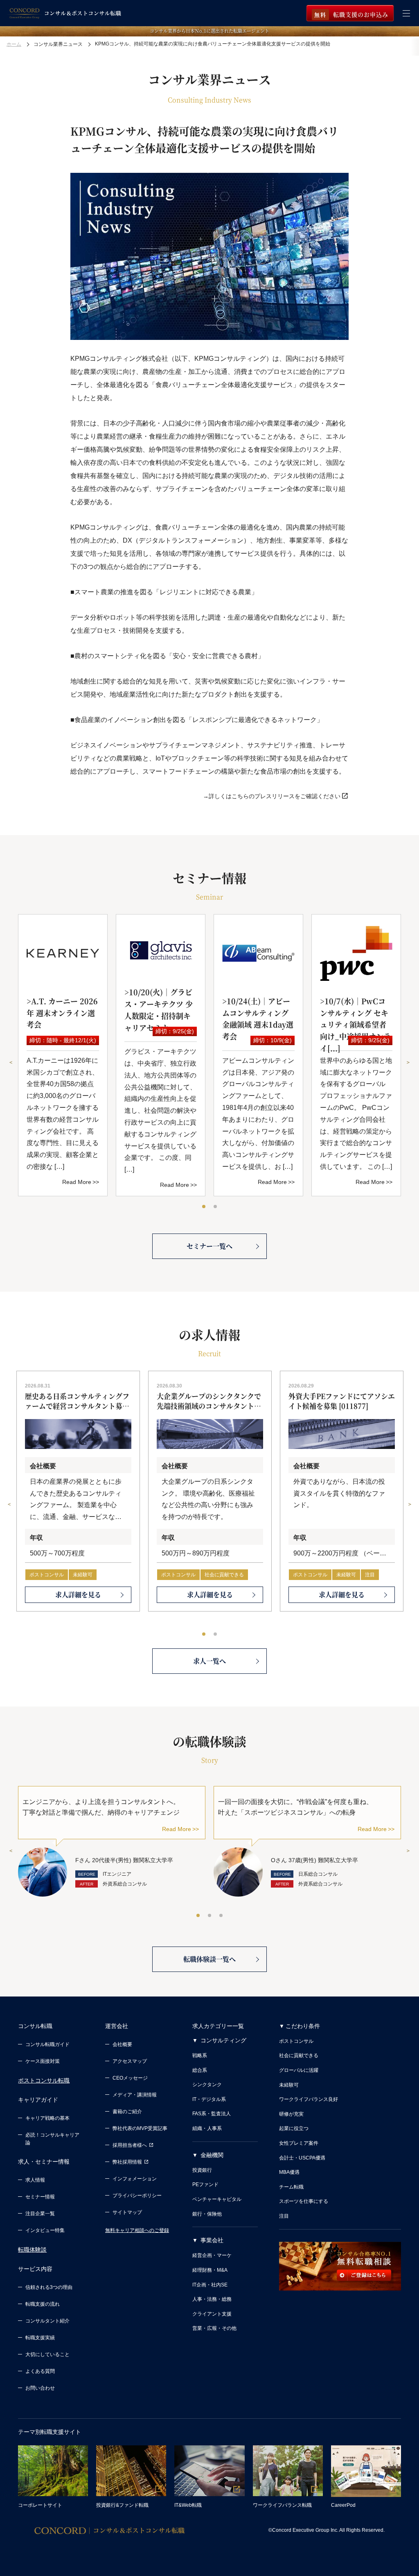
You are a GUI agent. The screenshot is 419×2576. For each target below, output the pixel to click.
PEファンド (205, 2184)
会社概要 (122, 2044)
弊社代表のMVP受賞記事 (140, 2128)
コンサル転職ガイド (47, 2044)
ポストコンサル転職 (44, 2080)
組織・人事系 (207, 2128)
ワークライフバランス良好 (309, 2099)
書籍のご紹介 (127, 2112)
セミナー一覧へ (209, 1246)
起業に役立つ (294, 2128)
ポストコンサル (47, 1575)
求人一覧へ (209, 1661)
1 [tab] (204, 1207)
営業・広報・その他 (214, 2328)
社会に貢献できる (224, 1575)
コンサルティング (223, 2040)
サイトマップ (127, 2212)
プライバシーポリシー (137, 2196)
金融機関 (212, 2155)
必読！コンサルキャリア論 (52, 2139)
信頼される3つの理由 (49, 2287)
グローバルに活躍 (299, 2070)
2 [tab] (216, 1207)
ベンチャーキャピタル (217, 2199)
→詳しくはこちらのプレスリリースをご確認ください (272, 796)
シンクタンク (207, 2085)
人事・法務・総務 (212, 2299)
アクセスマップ (130, 2061)
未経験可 (83, 1575)
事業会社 (212, 2240)
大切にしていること (47, 2354)
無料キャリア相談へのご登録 (137, 2230)
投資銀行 (202, 2170)
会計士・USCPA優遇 (302, 2158)
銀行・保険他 (207, 2214)
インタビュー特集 (45, 2230)
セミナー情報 (40, 2197)
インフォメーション (135, 2179)
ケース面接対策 (43, 2061)
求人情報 (35, 2180)
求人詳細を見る (78, 1595)
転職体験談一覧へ (209, 1959)
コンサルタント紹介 (47, 2321)
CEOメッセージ (130, 2078)
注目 (370, 1575)
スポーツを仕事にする (304, 2201)
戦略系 (200, 2055)
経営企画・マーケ (212, 2255)
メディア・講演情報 (135, 2095)
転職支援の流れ (43, 2304)
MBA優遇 (289, 2172)
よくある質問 (40, 2371)
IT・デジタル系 (209, 2099)
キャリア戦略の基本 (47, 2118)
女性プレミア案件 (299, 2143)
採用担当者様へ (130, 2145)
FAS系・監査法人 (212, 2114)
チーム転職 (291, 2187)
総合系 (200, 2070)
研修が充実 (291, 2114)
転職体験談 (32, 2250)
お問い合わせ (40, 2388)
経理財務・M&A (210, 2270)
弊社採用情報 (127, 2162)
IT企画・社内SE (210, 2285)
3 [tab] (221, 1916)
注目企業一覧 (40, 2214)
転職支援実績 (40, 2338)
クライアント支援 (212, 2314)
